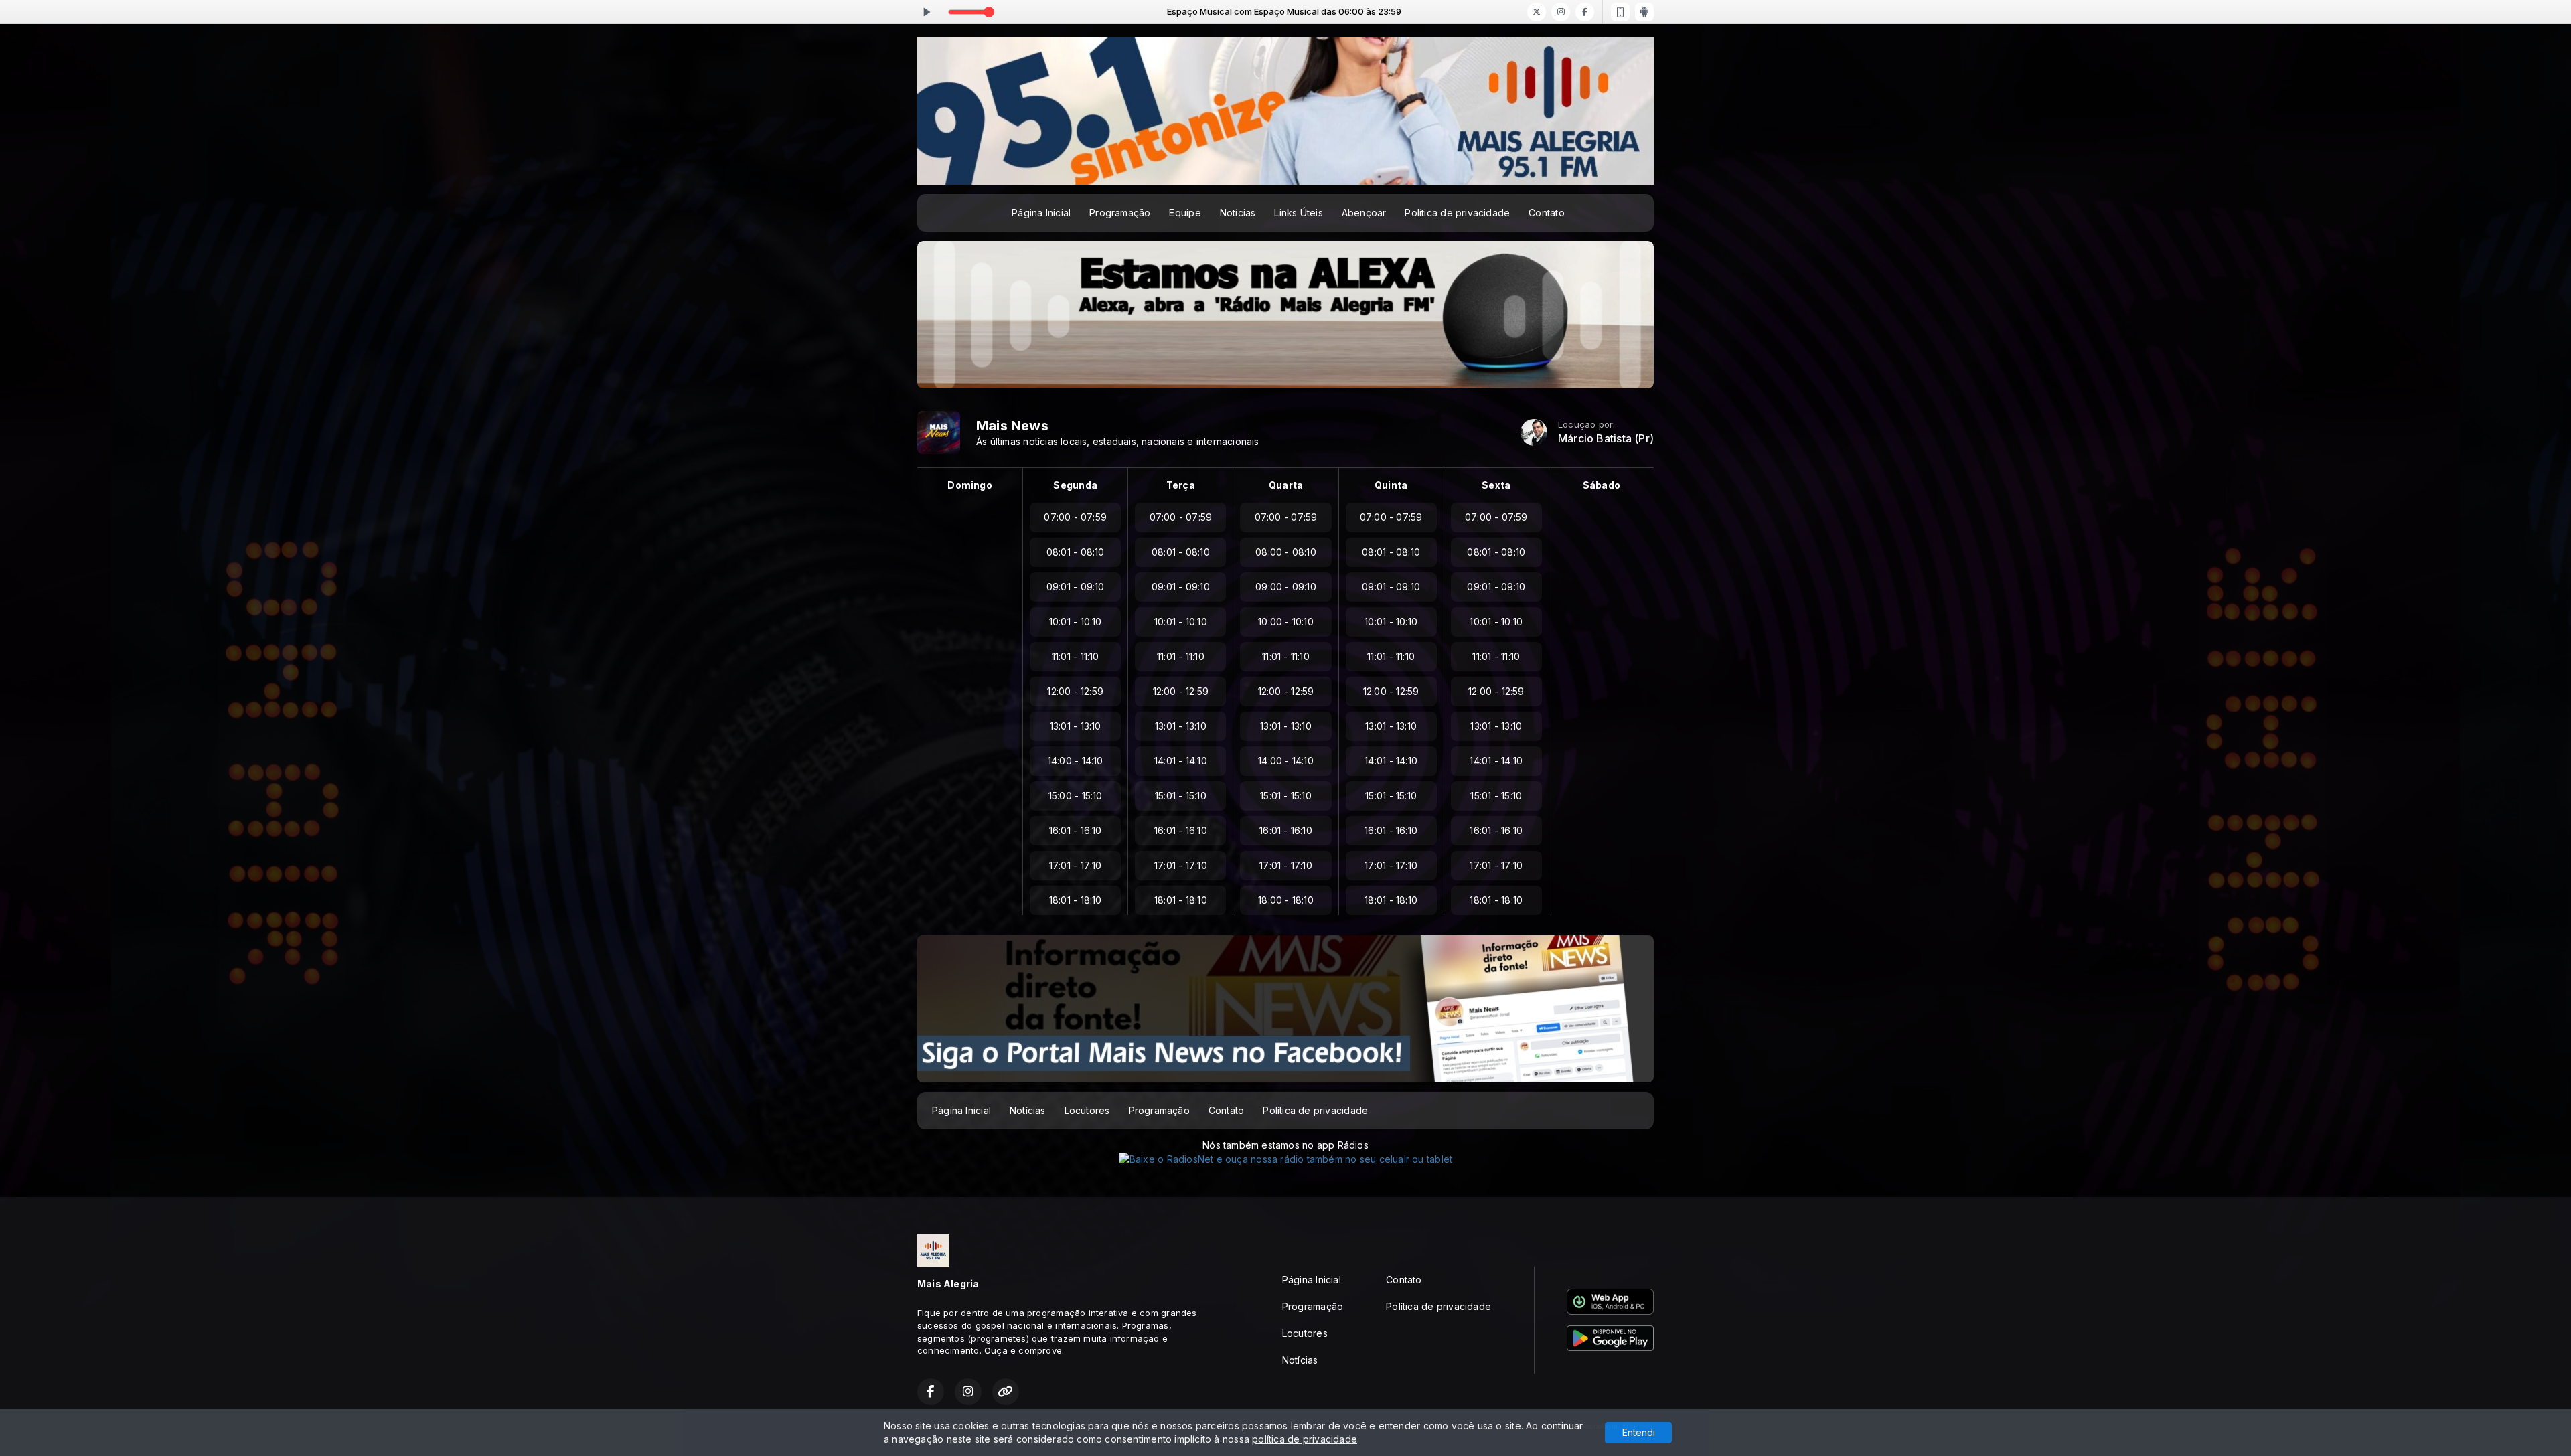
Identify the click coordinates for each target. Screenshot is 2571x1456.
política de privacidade (1305, 1439)
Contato (1546, 213)
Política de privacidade (1457, 213)
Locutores (1087, 1110)
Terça (1181, 485)
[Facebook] (1585, 12)
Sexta (1496, 485)
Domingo (969, 485)
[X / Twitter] (1537, 12)
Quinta (1391, 485)
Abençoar (1364, 213)
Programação (1120, 213)
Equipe (1185, 213)
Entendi (1639, 1432)
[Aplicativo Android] (1644, 12)
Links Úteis (1298, 213)
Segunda (1075, 485)
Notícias (1238, 213)
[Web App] (1620, 12)
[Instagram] (1561, 12)
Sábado (1602, 485)
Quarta (1286, 485)
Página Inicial (1041, 213)
